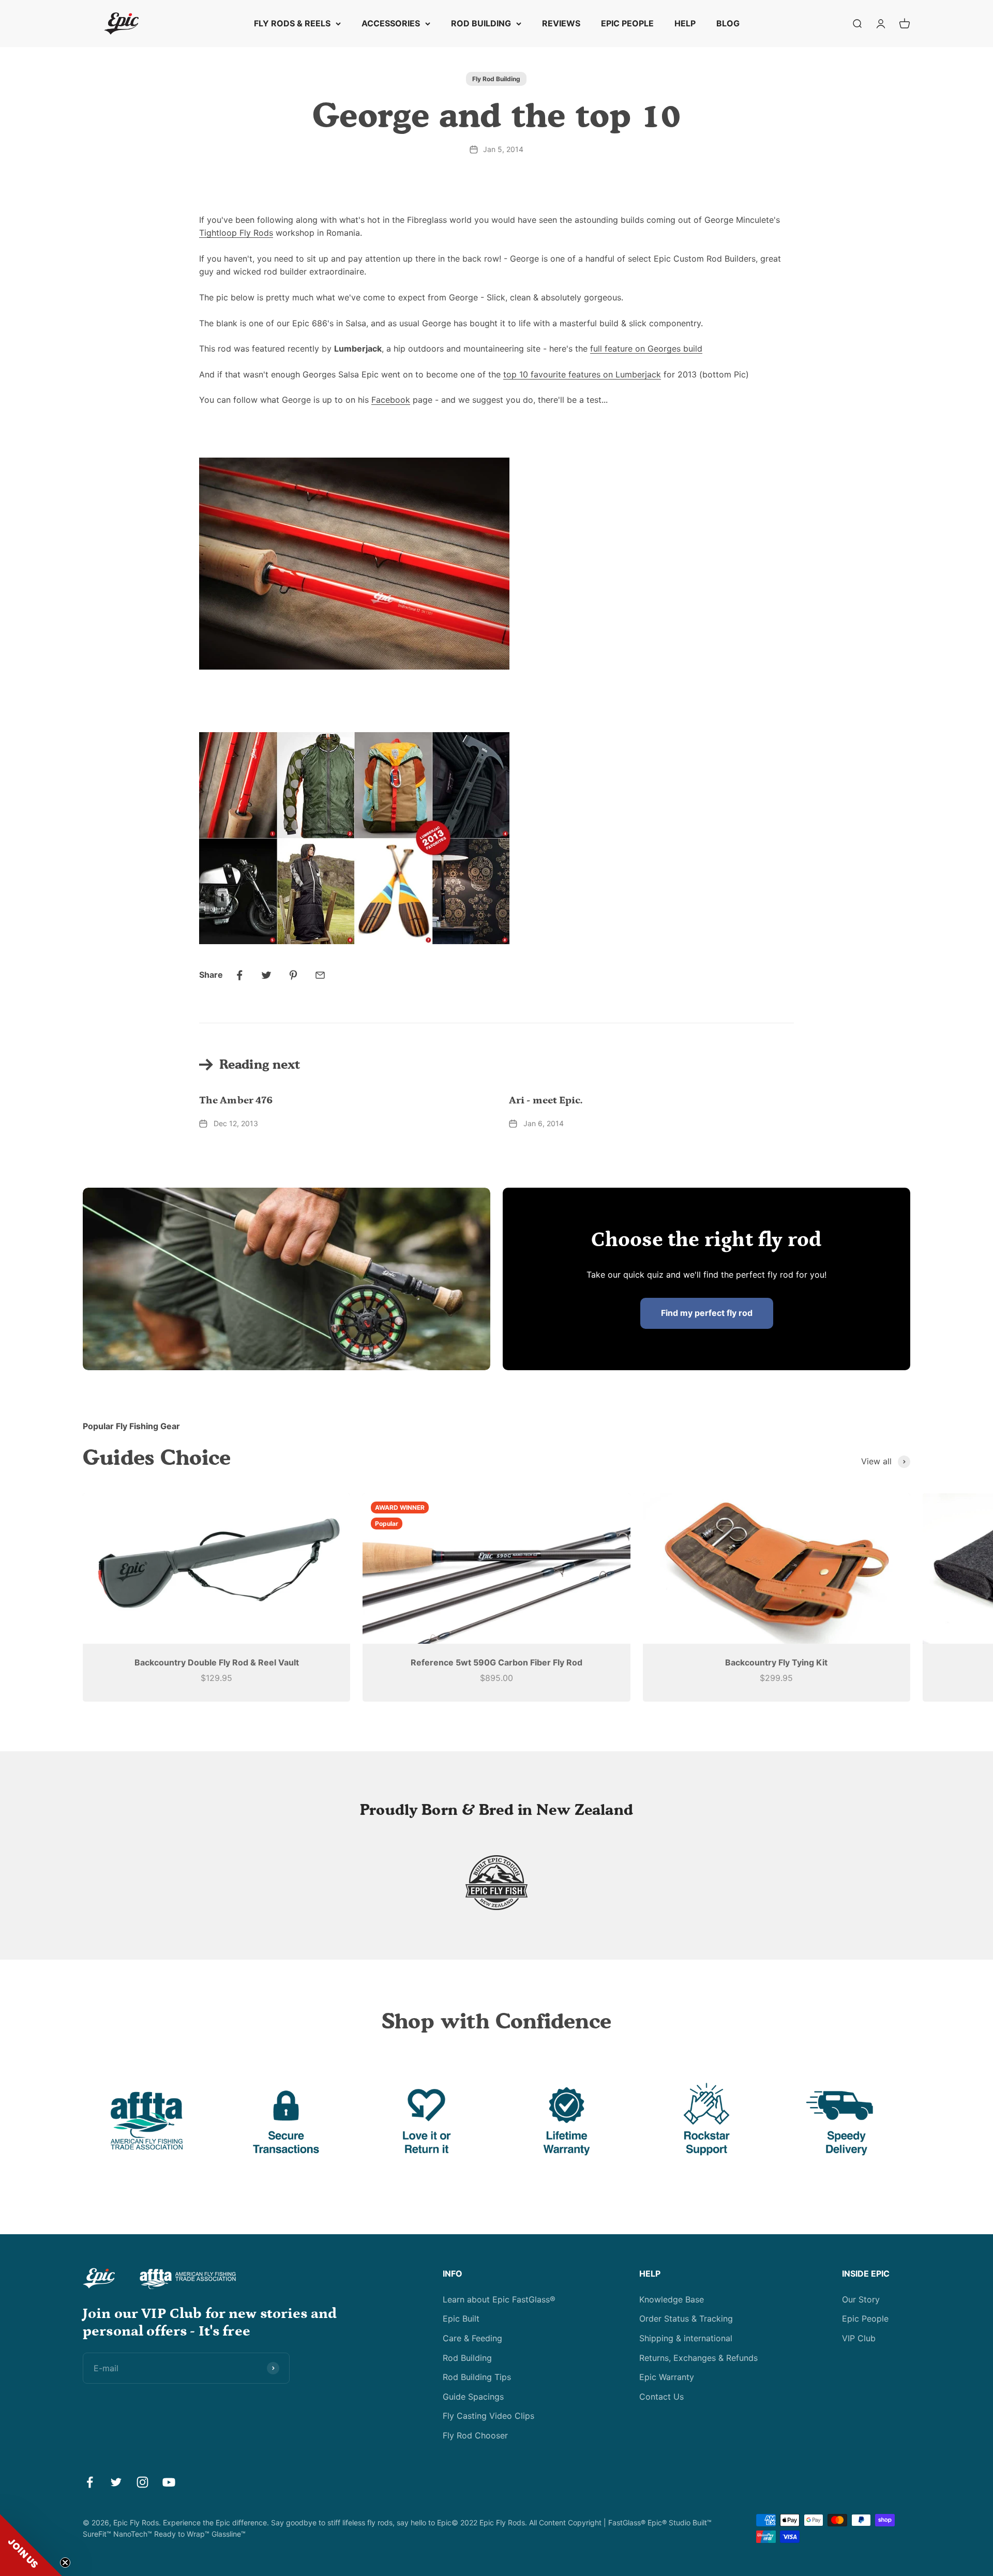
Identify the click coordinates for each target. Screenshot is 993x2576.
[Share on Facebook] (239, 975)
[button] (31, 2545)
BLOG (728, 23)
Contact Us (661, 2397)
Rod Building (467, 2358)
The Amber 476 (236, 1100)
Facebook (391, 400)
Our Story (861, 2299)
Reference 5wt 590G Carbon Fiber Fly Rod (496, 1662)
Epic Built (461, 2319)
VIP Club (859, 2338)
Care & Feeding (472, 2338)
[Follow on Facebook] (90, 2482)
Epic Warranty (667, 2377)
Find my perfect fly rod (707, 1313)
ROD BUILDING (481, 23)
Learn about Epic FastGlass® (499, 2299)
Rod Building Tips (477, 2377)
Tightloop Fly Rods (236, 233)
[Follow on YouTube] (169, 2482)
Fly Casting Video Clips (488, 2416)
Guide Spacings (473, 2397)
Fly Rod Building (496, 79)
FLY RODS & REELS (292, 23)
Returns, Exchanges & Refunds (698, 2358)
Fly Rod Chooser (475, 2435)
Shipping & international (686, 2338)
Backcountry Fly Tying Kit (776, 1662)
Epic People (865, 2319)
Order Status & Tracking (686, 2319)
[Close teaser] (65, 2563)
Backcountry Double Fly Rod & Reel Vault (217, 1662)
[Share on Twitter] (266, 975)
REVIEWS (561, 23)
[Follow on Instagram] (142, 2482)
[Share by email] (320, 975)
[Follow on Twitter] (116, 2482)
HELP (685, 23)
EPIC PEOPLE (627, 23)
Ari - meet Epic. (546, 1100)
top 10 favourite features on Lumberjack (582, 374)
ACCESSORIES (391, 23)
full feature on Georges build (646, 348)
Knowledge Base (672, 2299)
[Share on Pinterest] (293, 975)
